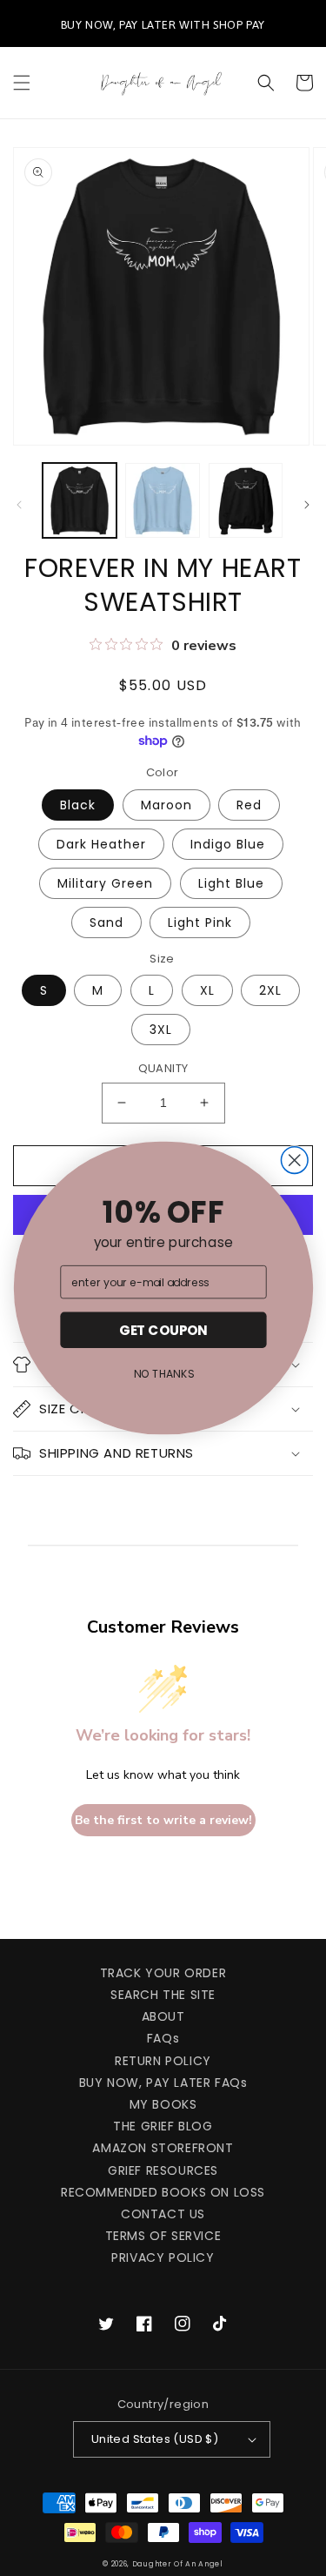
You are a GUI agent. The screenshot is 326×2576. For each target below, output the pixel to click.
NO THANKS (163, 1374)
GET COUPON (163, 1330)
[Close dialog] (294, 1161)
